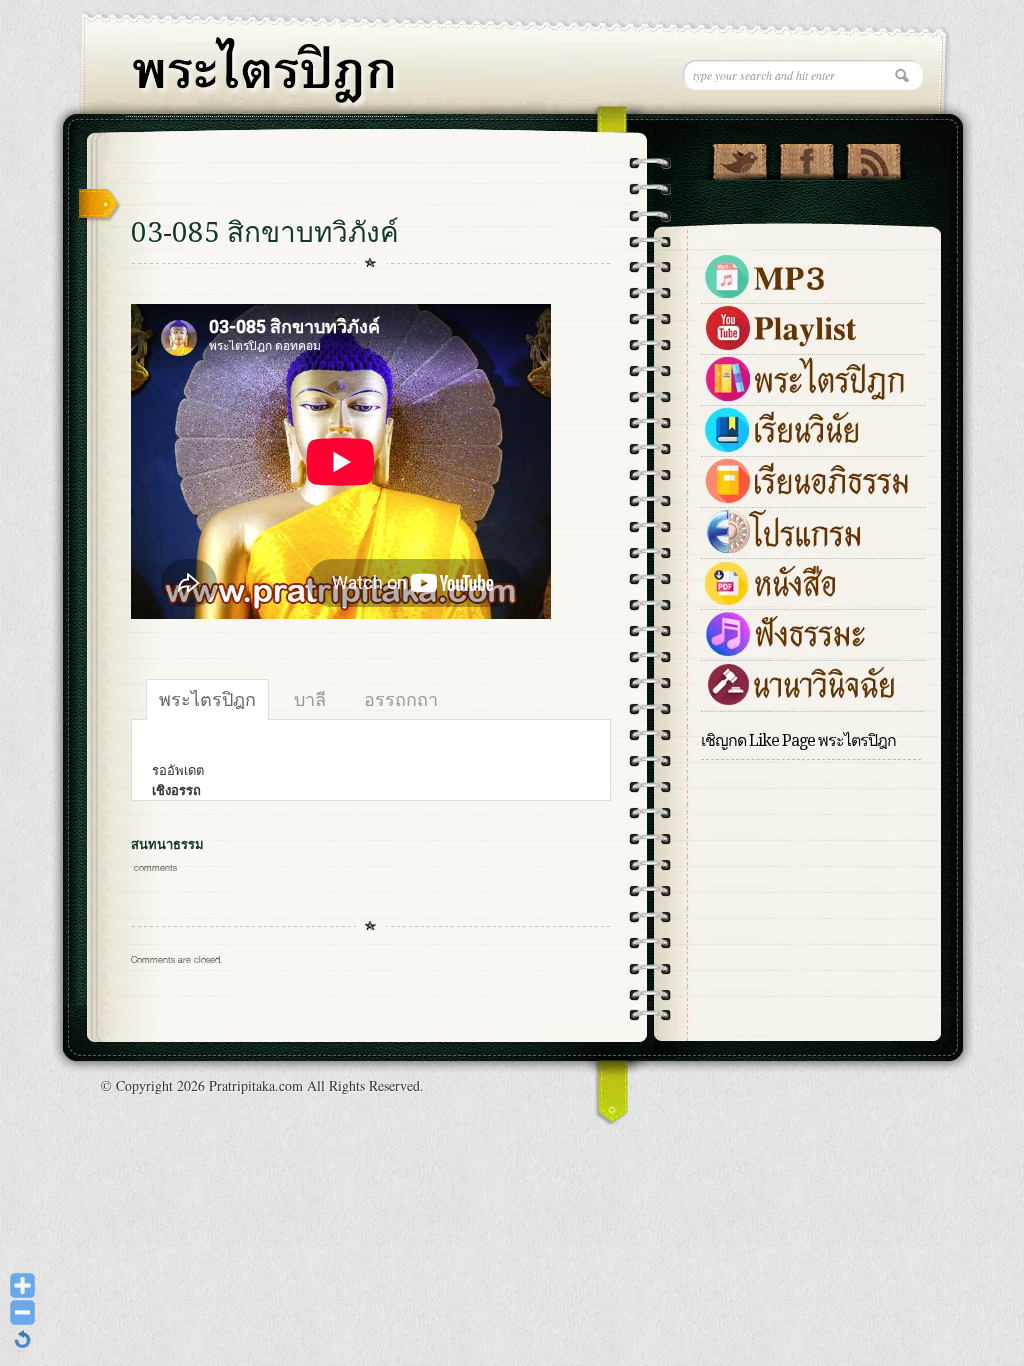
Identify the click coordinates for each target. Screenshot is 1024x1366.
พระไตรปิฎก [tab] (207, 699)
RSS (873, 157)
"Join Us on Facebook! (806, 157)
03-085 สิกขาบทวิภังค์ (265, 232)
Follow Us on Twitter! (739, 157)
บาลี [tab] (310, 699)
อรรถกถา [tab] (401, 699)
